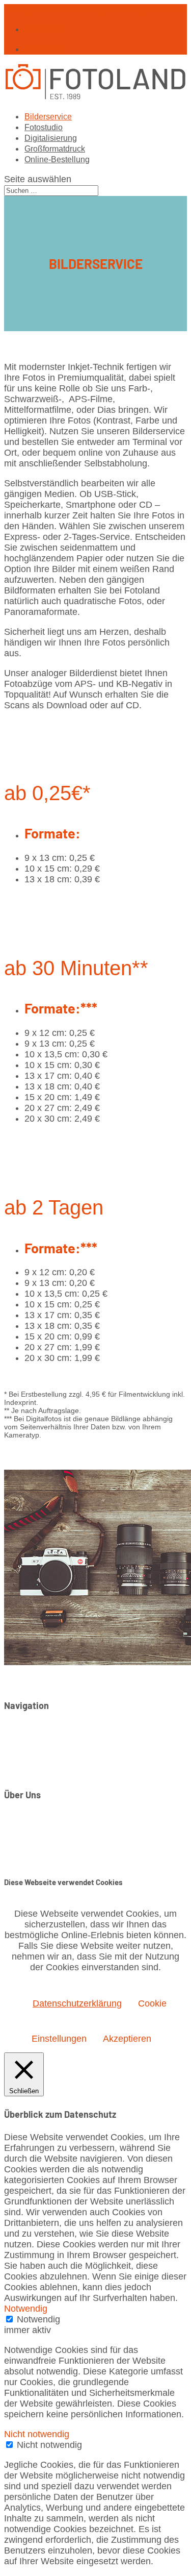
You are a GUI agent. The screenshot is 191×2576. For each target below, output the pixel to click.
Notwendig (38, 2319)
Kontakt (40, 1818)
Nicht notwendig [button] (37, 2434)
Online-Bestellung (57, 159)
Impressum (47, 1828)
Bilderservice (48, 117)
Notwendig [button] (26, 2309)
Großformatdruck (55, 149)
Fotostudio (44, 127)
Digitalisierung (51, 138)
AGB (34, 1850)
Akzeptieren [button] (127, 2039)
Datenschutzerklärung (69, 1839)
